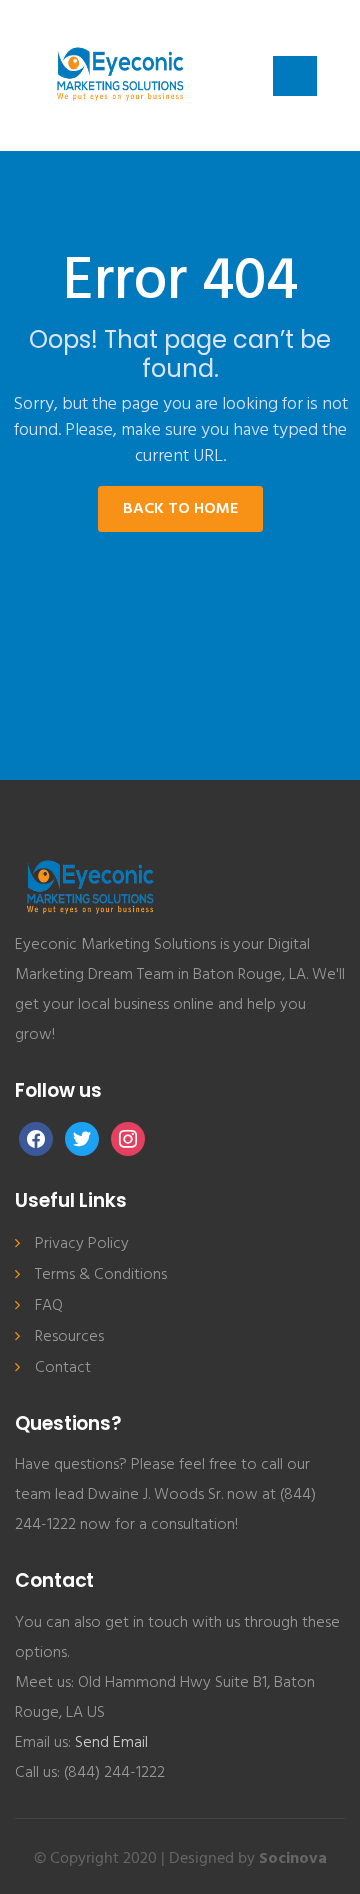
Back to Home (180, 509)
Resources (69, 1337)
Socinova (293, 1859)
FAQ (49, 1306)
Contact (63, 1368)
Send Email (111, 1743)
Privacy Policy (82, 1244)
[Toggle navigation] (295, 76)
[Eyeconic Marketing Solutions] (120, 75)
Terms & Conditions (101, 1275)
